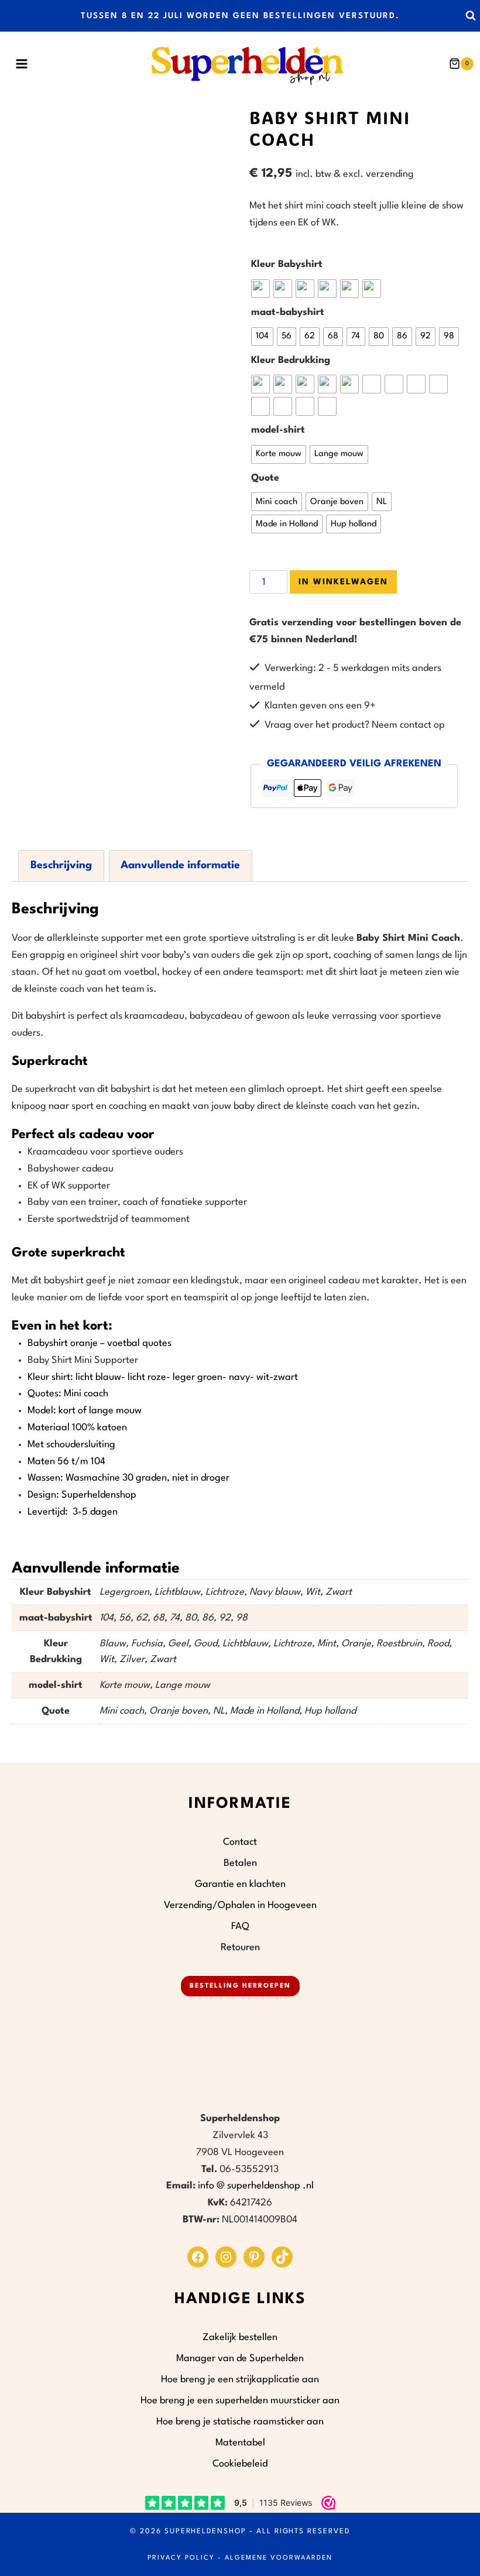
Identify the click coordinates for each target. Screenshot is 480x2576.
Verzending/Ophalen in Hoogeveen (240, 1905)
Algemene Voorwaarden (279, 2558)
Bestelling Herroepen (240, 1986)
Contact (240, 1842)
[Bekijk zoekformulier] (470, 16)
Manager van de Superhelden (240, 2359)
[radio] (260, 289)
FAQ (240, 1926)
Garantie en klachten (240, 1884)
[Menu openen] (21, 64)
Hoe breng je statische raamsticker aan (240, 2422)
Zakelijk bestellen (240, 2337)
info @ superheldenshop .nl (256, 2186)
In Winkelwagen (343, 582)
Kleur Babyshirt (287, 264)
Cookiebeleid (240, 2464)
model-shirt (278, 430)
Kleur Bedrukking (291, 360)
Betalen (240, 1863)
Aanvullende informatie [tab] (180, 865)
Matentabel (240, 2443)
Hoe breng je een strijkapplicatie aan (240, 2380)
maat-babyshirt (288, 312)
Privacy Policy (181, 2558)
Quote (265, 478)
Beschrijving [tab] (61, 865)
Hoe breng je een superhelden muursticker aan (240, 2401)
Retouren (240, 1948)
